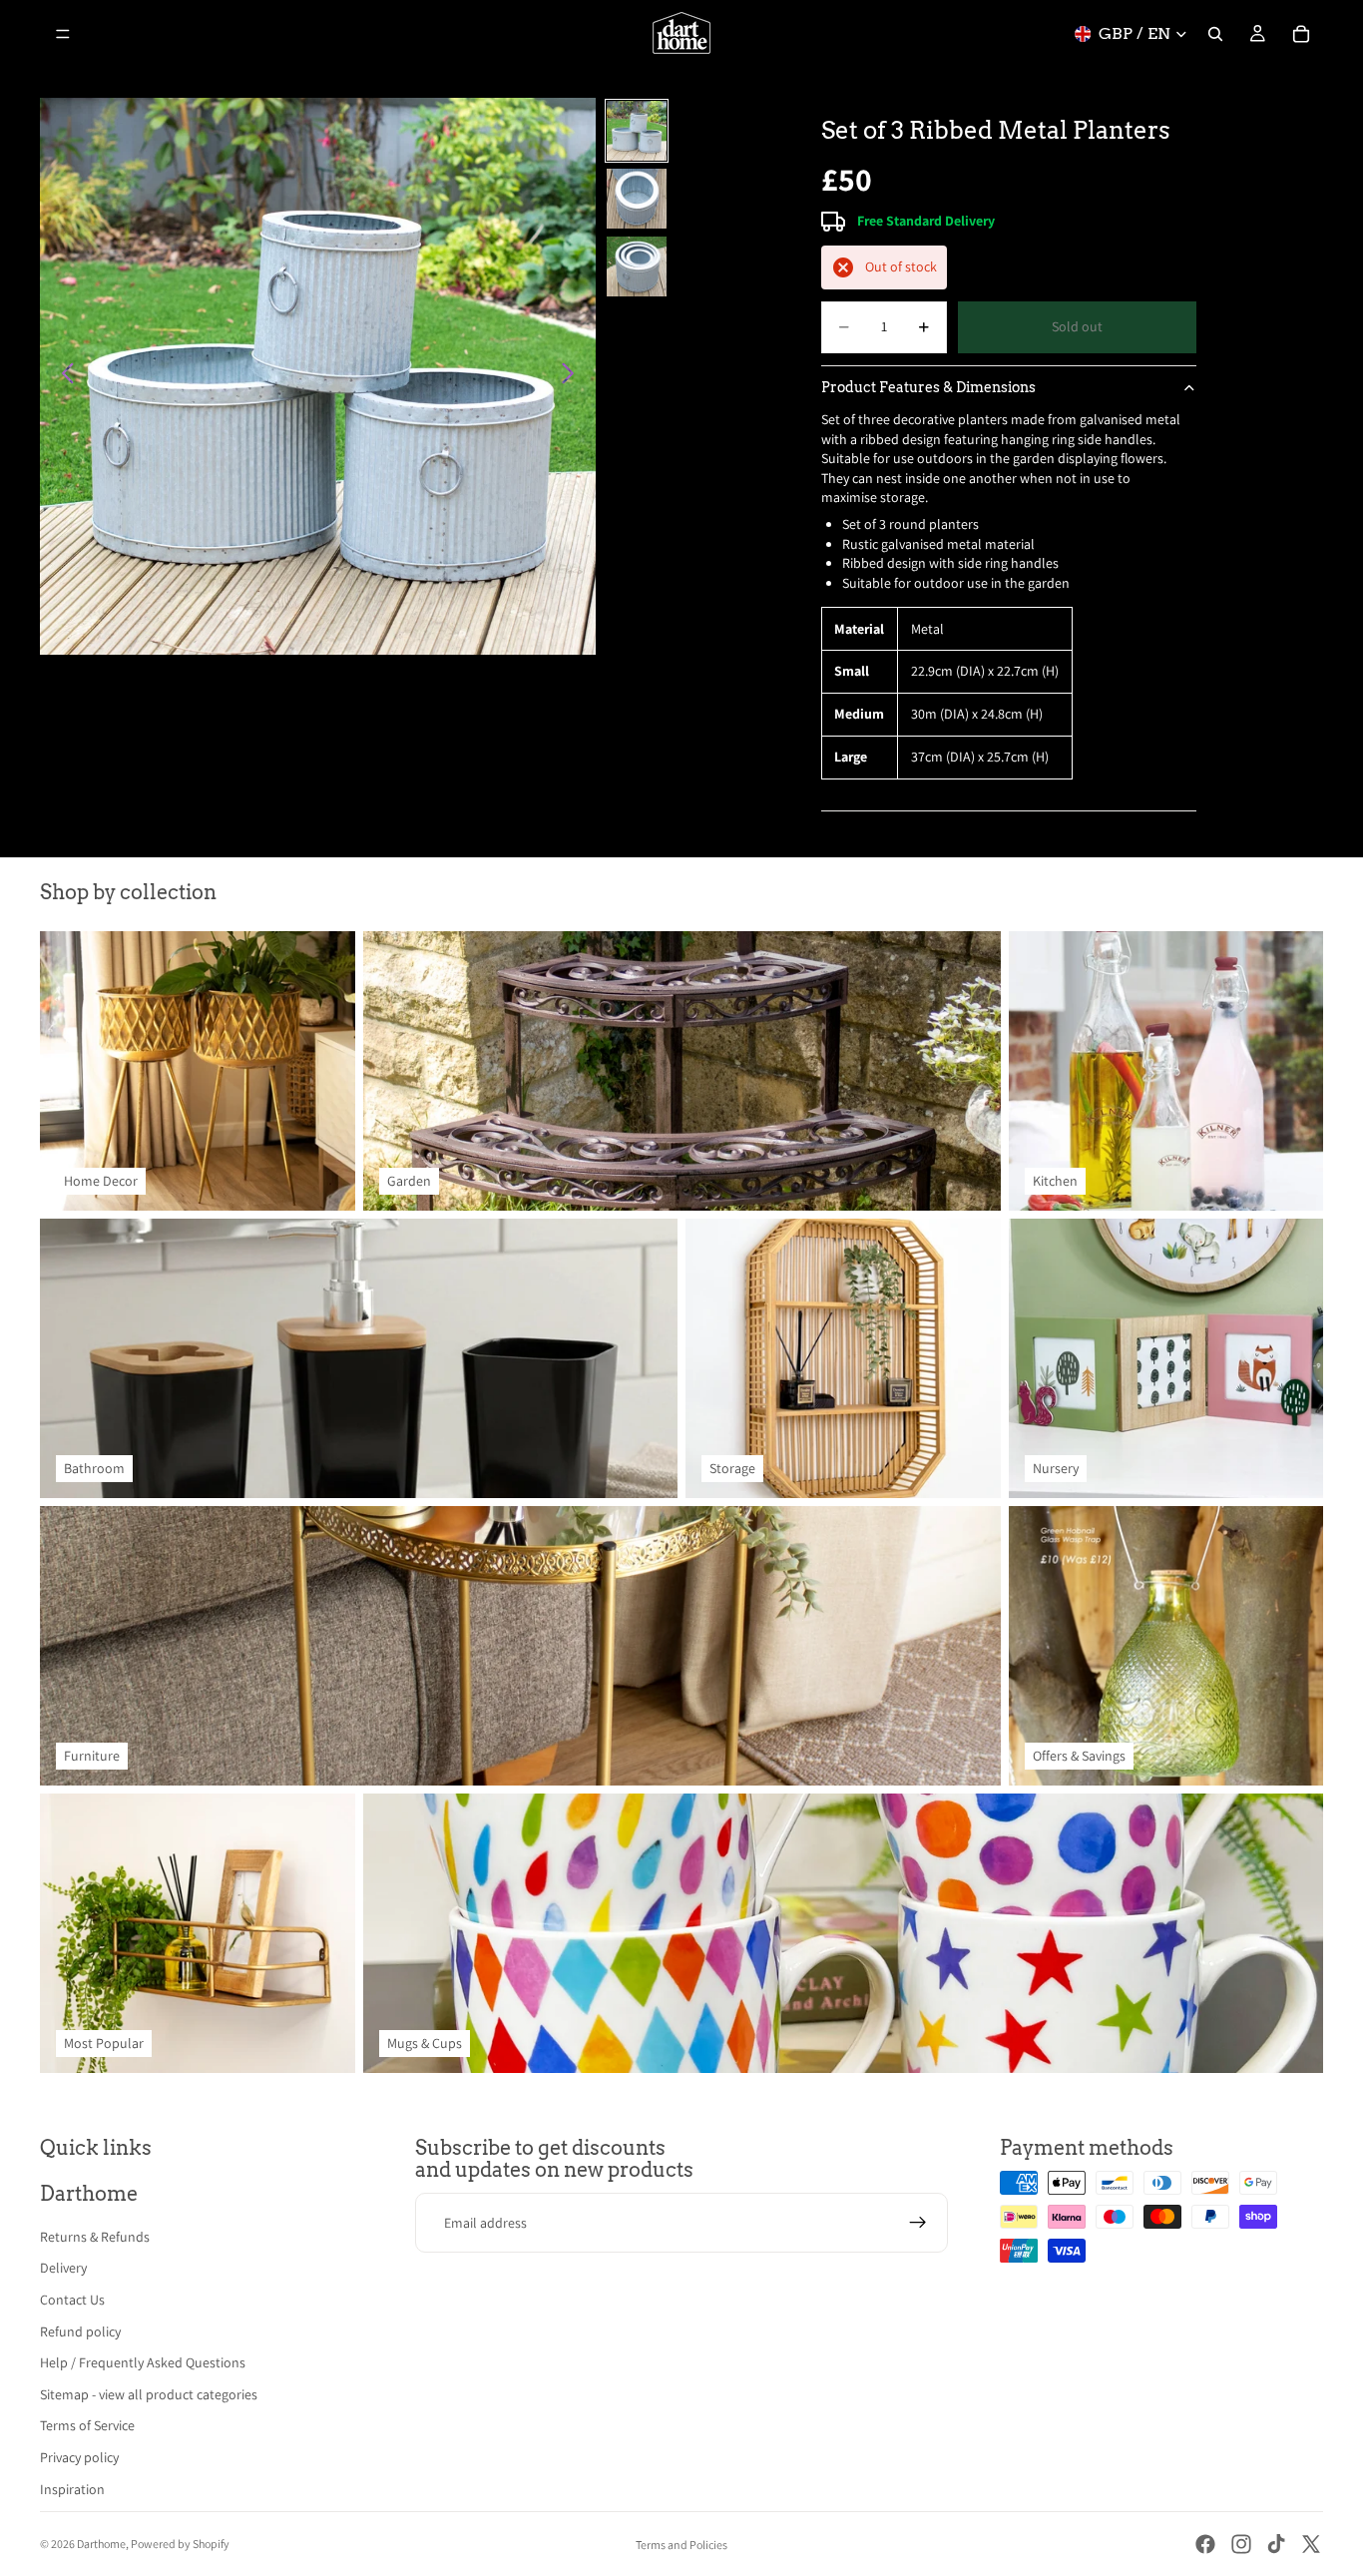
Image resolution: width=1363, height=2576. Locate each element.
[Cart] (1301, 34)
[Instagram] (1241, 2544)
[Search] (1215, 34)
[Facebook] (1205, 2544)
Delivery (63, 2268)
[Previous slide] (62, 376)
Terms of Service (87, 2425)
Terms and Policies (681, 2545)
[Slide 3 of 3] (637, 266)
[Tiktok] (1276, 2544)
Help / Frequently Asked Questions (143, 2362)
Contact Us (72, 2300)
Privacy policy (79, 2457)
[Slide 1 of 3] (637, 131)
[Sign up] (918, 2223)
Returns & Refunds (95, 2237)
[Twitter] (1311, 2544)
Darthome (101, 2544)
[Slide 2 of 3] (637, 199)
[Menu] (63, 34)
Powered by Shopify (180, 2544)
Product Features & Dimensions (928, 387)
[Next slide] (573, 376)
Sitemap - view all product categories (149, 2394)
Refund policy (80, 2331)
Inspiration (72, 2489)
